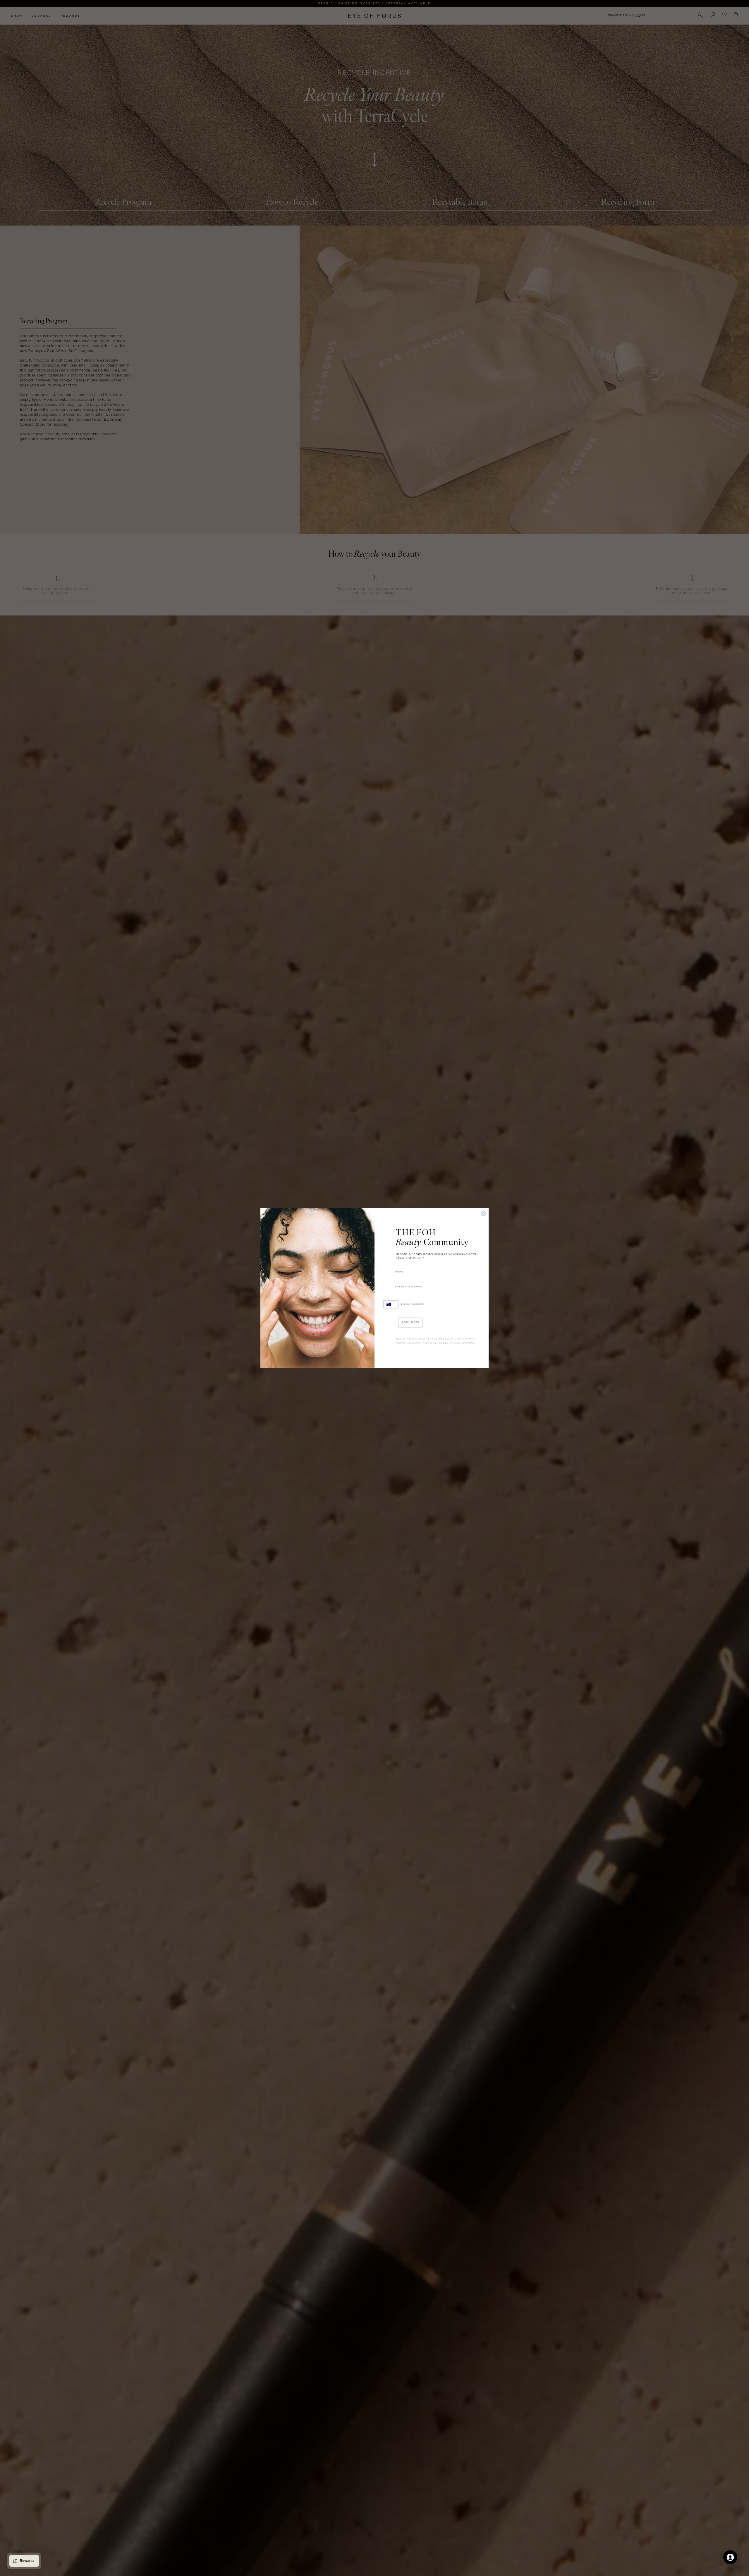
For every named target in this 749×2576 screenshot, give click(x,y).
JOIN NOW (410, 1323)
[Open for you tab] (730, 2557)
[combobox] (391, 1304)
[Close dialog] (483, 1213)
